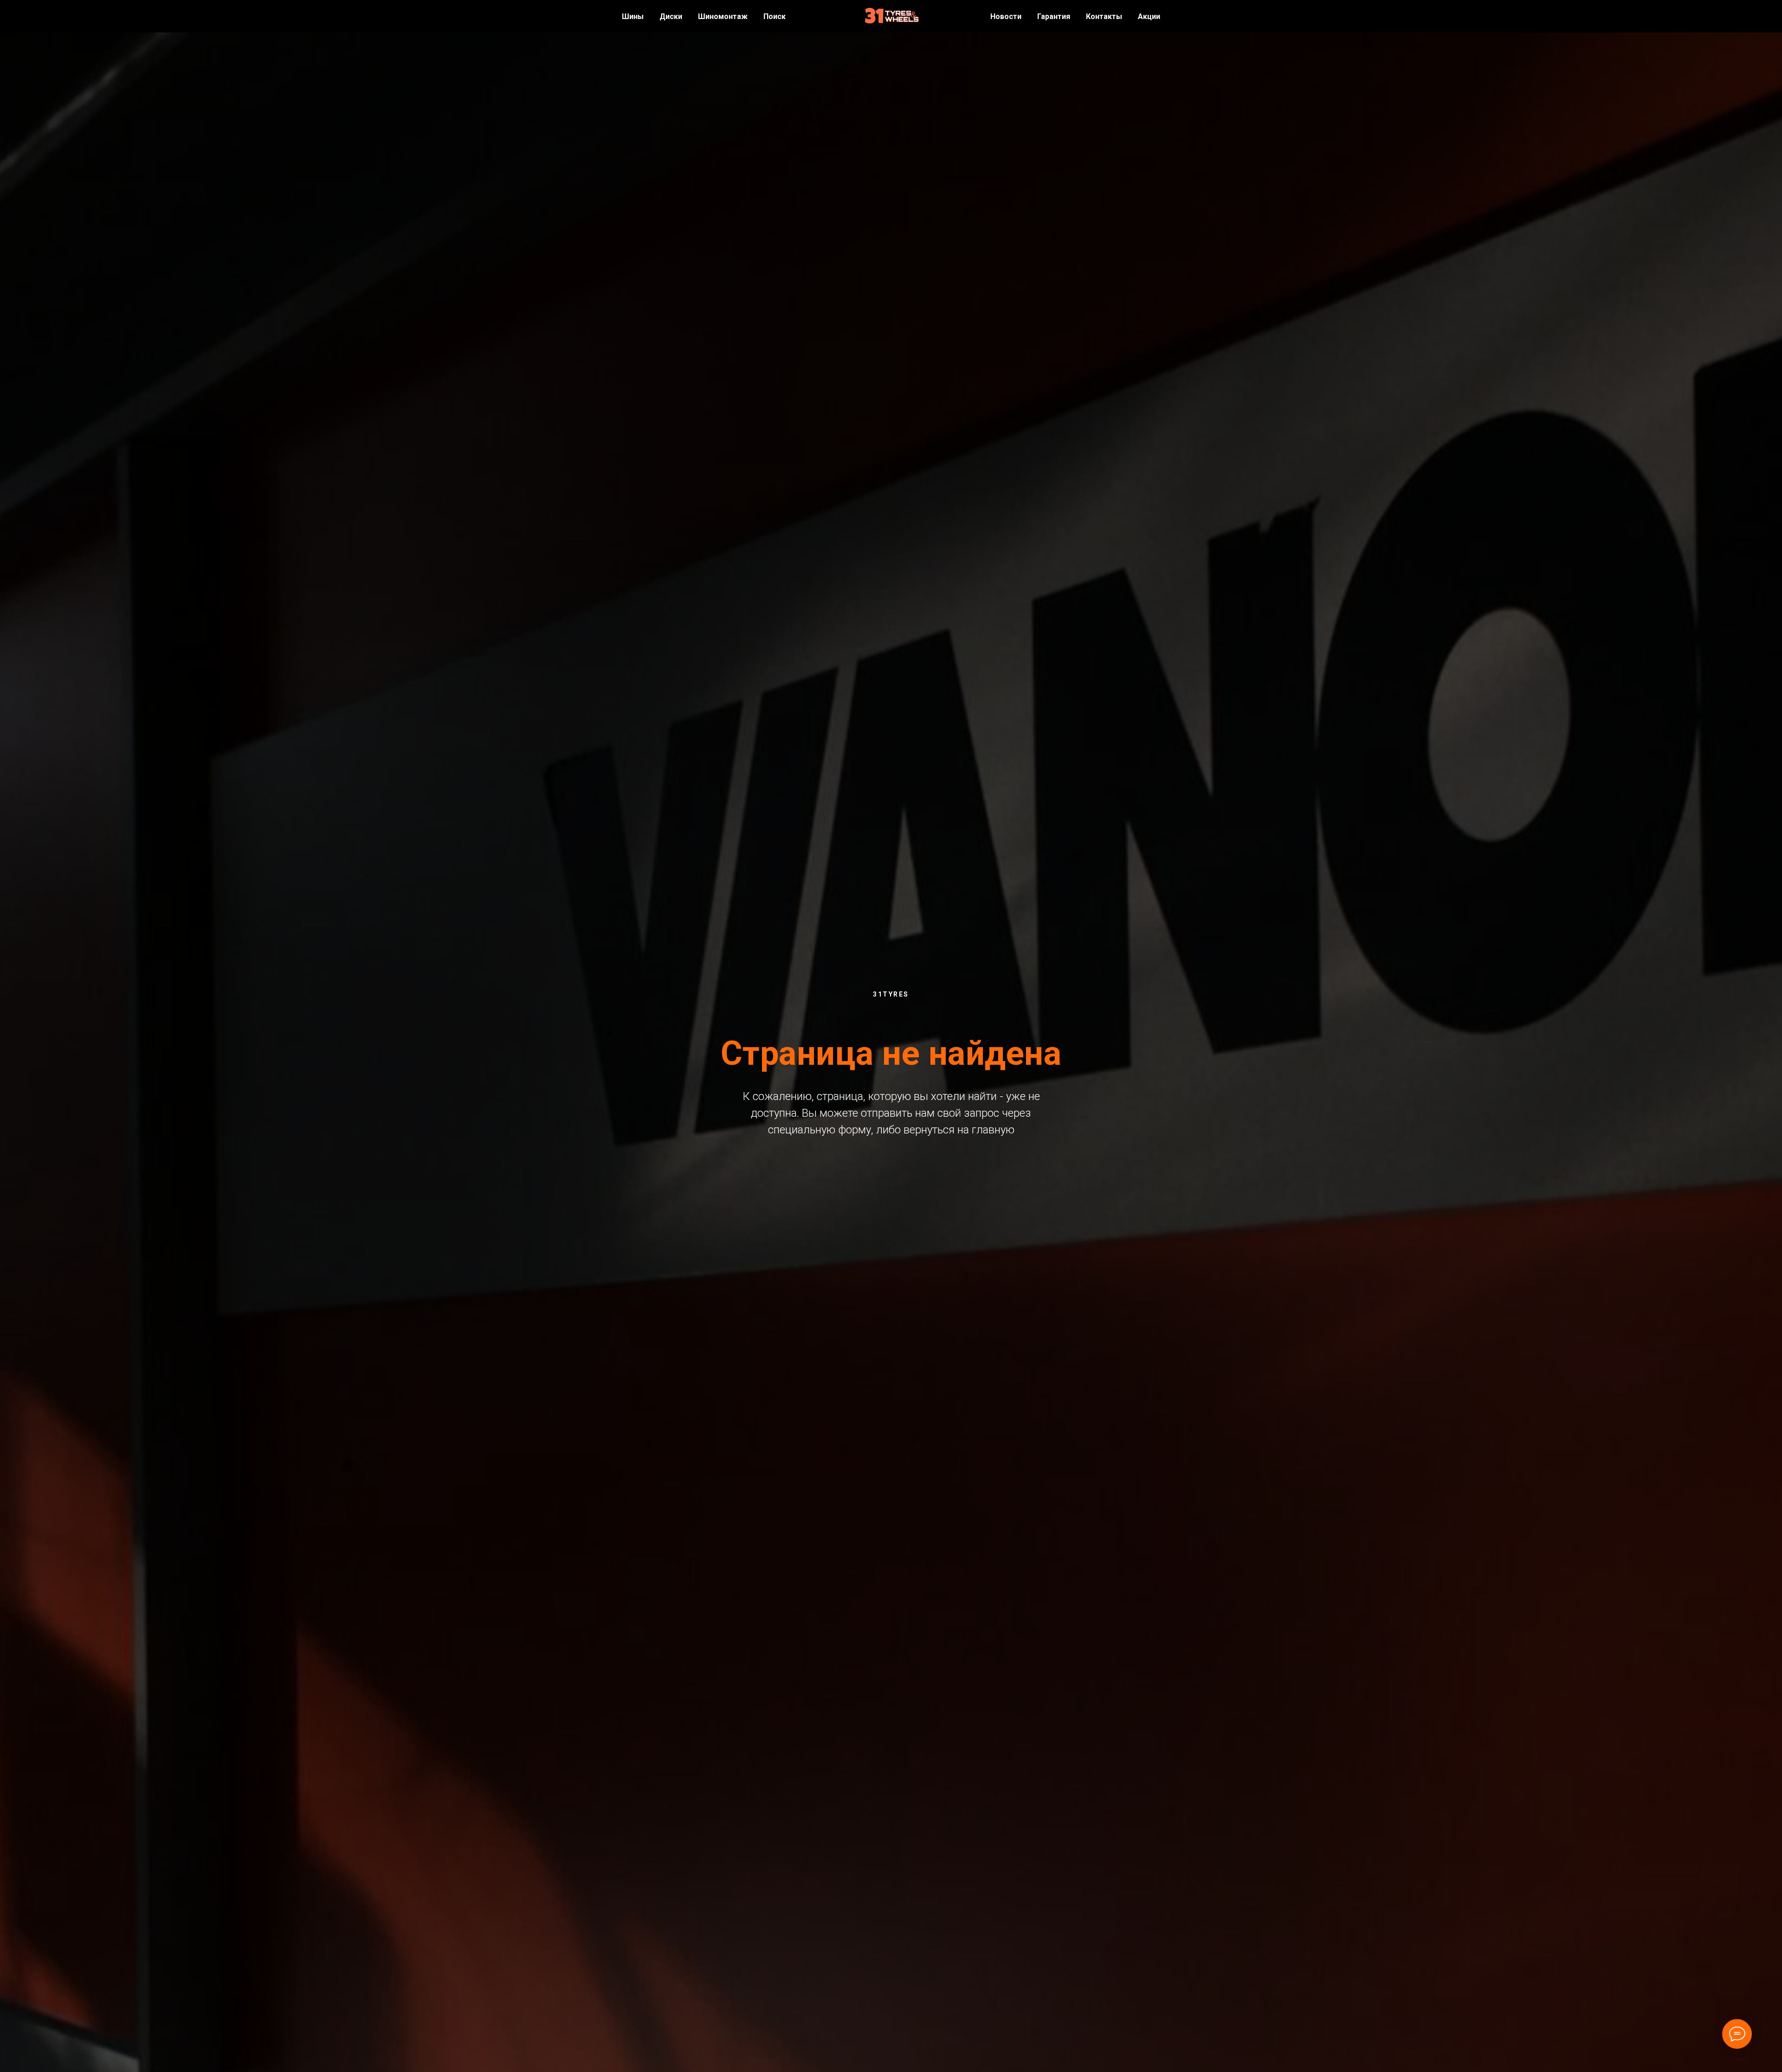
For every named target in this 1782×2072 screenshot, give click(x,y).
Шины (633, 16)
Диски (671, 16)
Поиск (775, 16)
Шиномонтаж (723, 16)
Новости (1006, 16)
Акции (1149, 16)
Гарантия (1054, 16)
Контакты (1104, 16)
